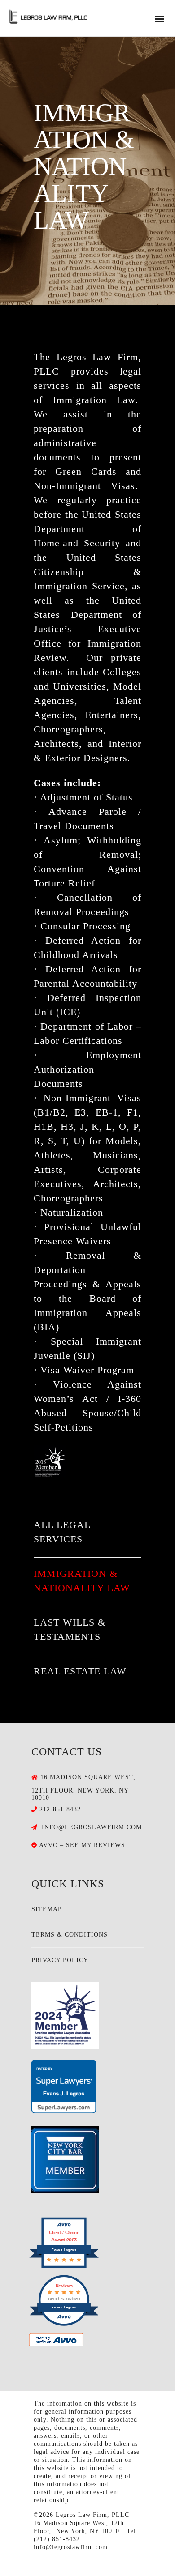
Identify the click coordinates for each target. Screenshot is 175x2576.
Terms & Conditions (70, 1935)
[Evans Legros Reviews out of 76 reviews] (64, 2324)
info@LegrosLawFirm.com (92, 1827)
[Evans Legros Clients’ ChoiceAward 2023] (64, 2266)
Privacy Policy (60, 1960)
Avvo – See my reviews (82, 1845)
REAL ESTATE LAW (80, 1671)
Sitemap (47, 1909)
